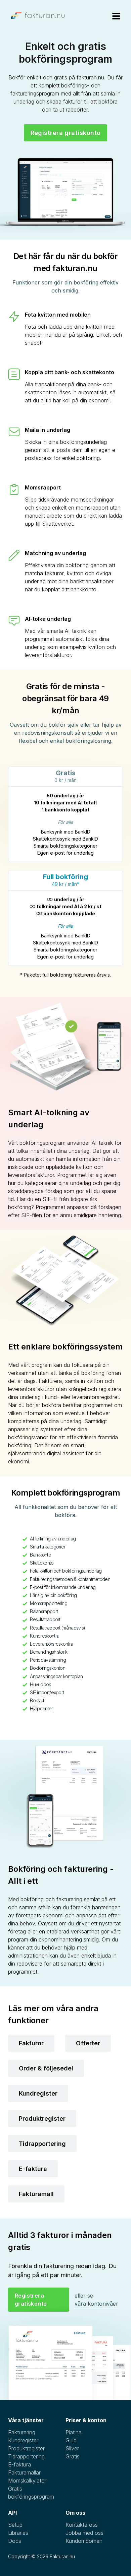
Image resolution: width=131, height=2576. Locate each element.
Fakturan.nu (62, 2556)
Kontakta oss (82, 2525)
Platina (74, 2432)
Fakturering (22, 2432)
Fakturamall (36, 2194)
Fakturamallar (24, 2472)
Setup (15, 2525)
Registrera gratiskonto (66, 133)
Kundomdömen (84, 2541)
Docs (15, 2541)
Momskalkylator (27, 2481)
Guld (71, 2440)
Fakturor (31, 2043)
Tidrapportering (42, 2144)
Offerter (88, 2043)
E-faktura (33, 2169)
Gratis (73, 2456)
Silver (72, 2448)
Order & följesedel (46, 2068)
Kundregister (38, 2093)
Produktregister (42, 2119)
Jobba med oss (84, 2533)
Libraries (18, 2533)
